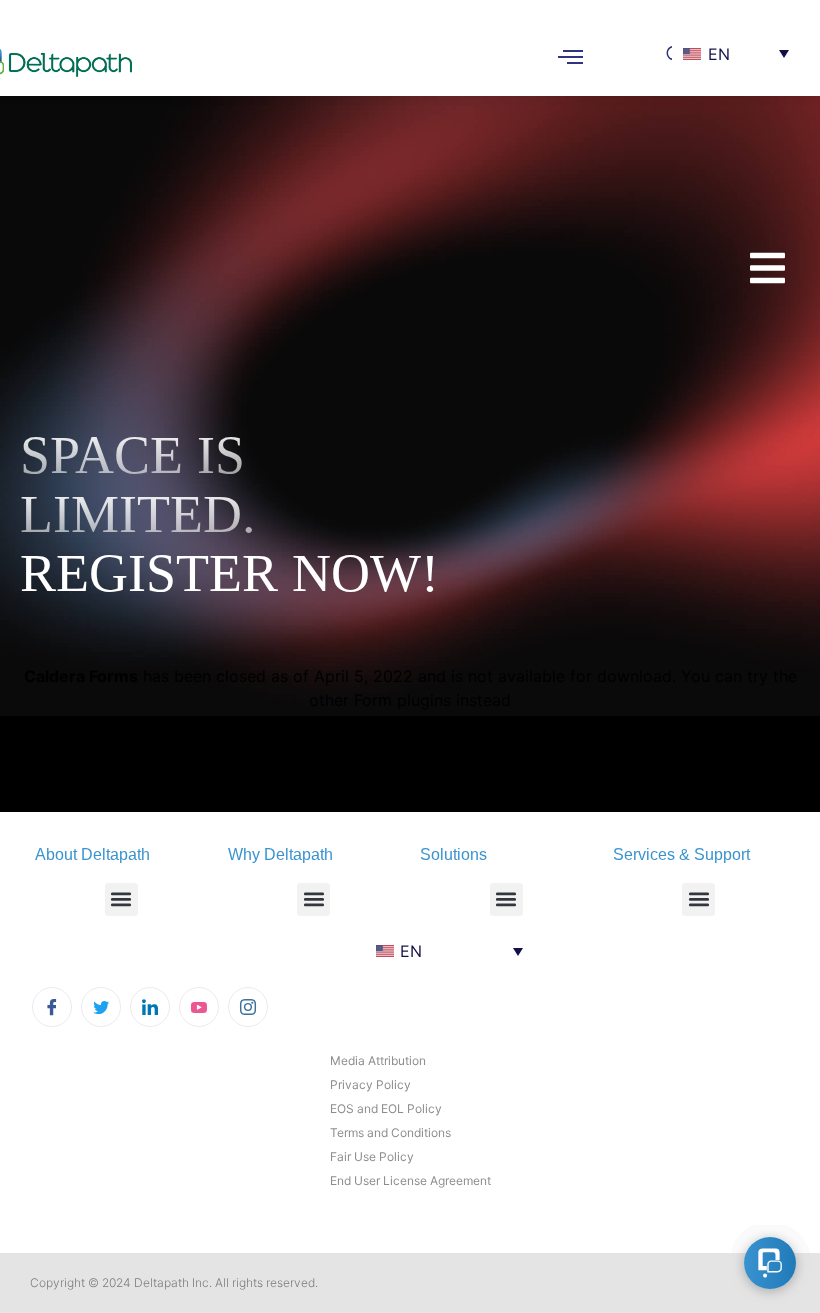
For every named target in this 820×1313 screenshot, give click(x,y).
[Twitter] (101, 1007)
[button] (121, 899)
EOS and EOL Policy (386, 1108)
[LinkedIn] (150, 1007)
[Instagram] (248, 1007)
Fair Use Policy (372, 1156)
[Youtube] (199, 1007)
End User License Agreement (410, 1180)
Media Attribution (378, 1060)
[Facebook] (52, 1007)
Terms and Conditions (390, 1132)
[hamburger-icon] (570, 59)
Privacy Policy (370, 1084)
